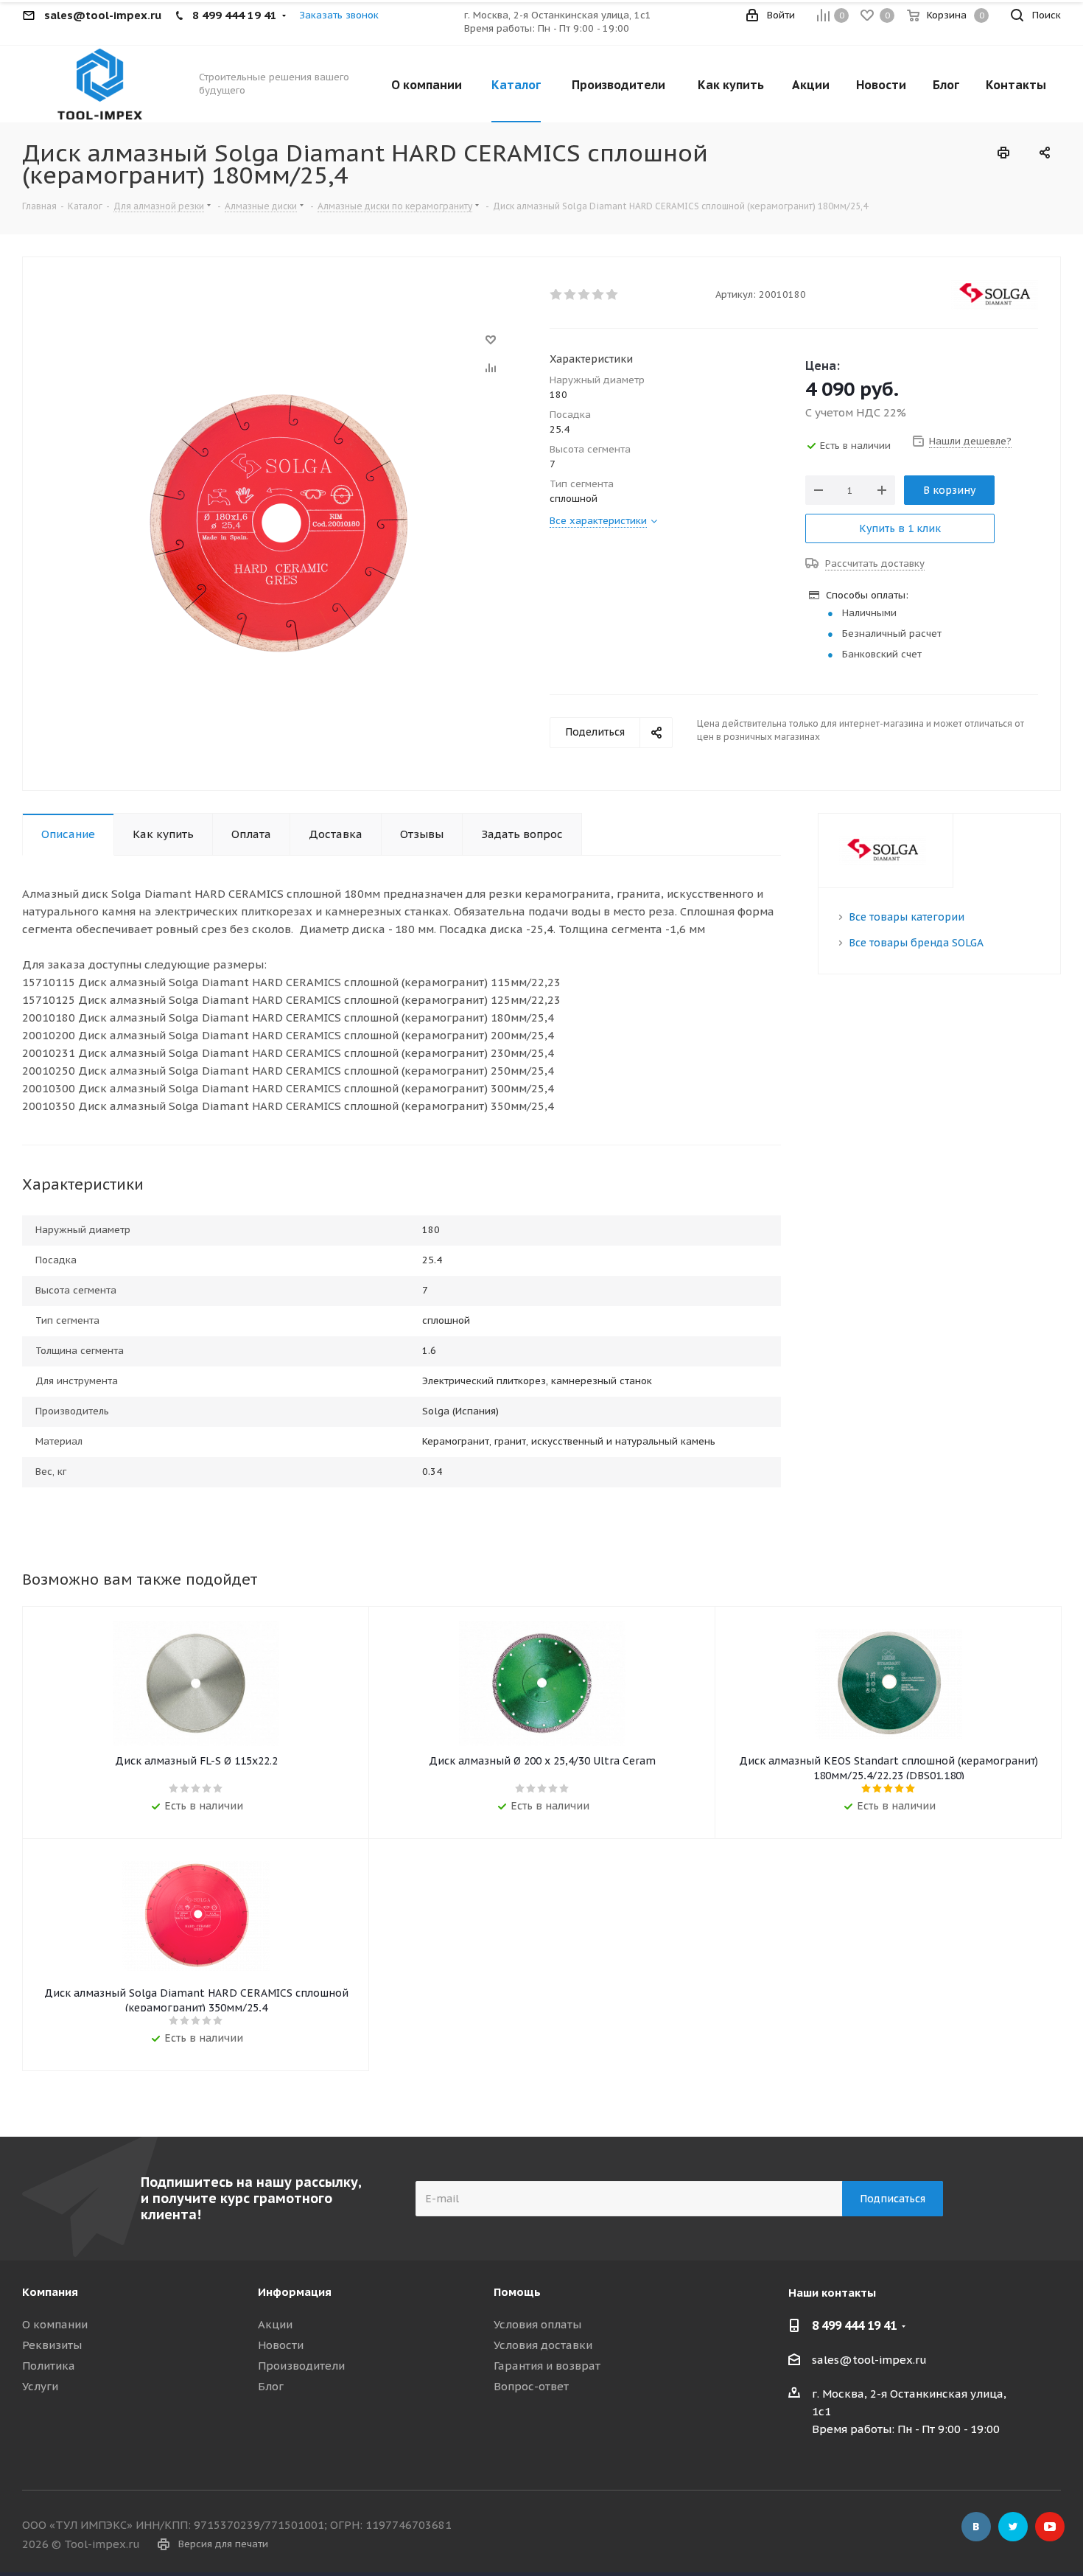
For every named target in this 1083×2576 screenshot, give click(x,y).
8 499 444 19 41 (854, 2325)
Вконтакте (976, 2527)
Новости (281, 2345)
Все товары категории (907, 917)
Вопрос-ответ (531, 2386)
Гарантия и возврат (547, 2366)
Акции (275, 2324)
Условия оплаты (537, 2324)
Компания (50, 2292)
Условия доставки (543, 2345)
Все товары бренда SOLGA (916, 943)
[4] (599, 295)
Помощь (517, 2292)
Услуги (40, 2386)
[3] (585, 295)
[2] (571, 295)
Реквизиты (52, 2345)
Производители (301, 2366)
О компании (55, 2324)
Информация (295, 2292)
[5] (613, 295)
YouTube (1050, 2527)
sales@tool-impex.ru (869, 2360)
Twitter (1013, 2527)
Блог (271, 2386)
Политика (49, 2366)
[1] (557, 295)
